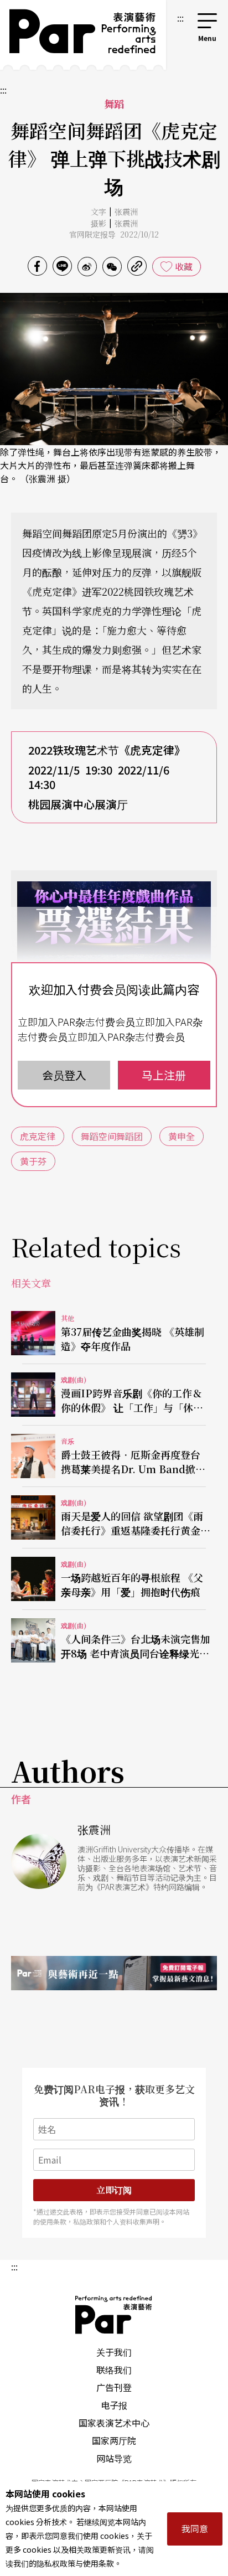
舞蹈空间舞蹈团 (112, 1136)
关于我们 (114, 2352)
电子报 (114, 2405)
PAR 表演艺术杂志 (114, 2315)
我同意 (195, 2528)
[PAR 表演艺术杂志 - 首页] (83, 35)
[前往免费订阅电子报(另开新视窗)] (114, 1973)
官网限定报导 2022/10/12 (114, 234)
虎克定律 (38, 1136)
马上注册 (164, 1075)
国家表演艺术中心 (114, 2423)
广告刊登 (114, 2387)
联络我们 (114, 2369)
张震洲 (126, 211)
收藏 (184, 266)
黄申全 (182, 1136)
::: (180, 18)
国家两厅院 (114, 2440)
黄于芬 (33, 1161)
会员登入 (64, 1075)
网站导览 (114, 2458)
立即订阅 (114, 2190)
